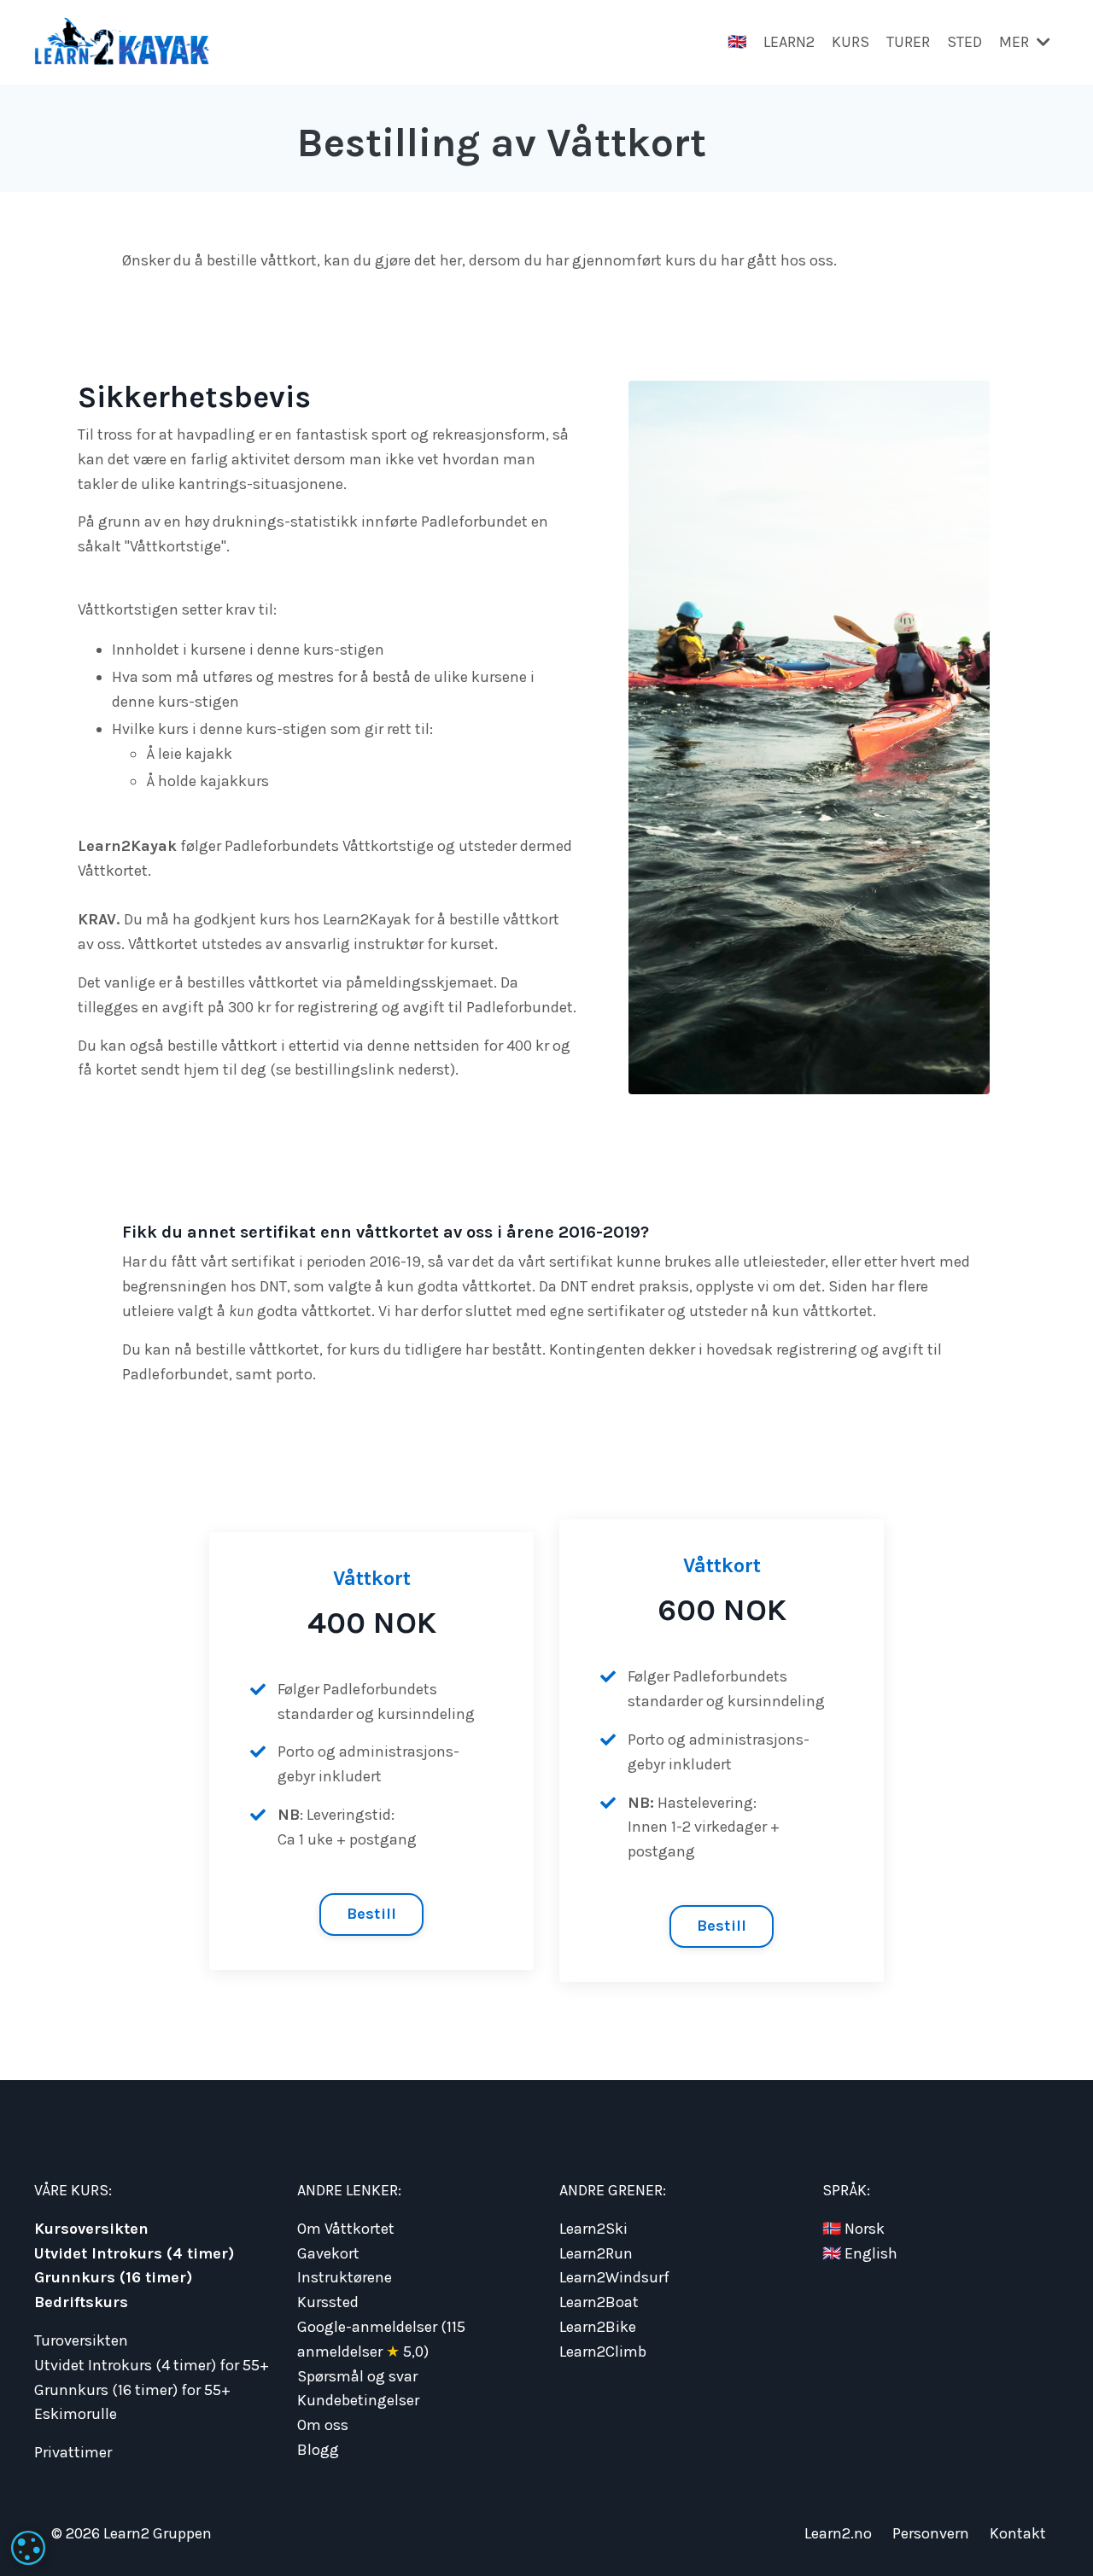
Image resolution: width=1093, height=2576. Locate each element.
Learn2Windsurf (614, 2277)
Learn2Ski (593, 2229)
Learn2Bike (598, 2327)
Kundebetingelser (358, 2400)
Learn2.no (838, 2533)
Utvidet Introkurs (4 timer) (134, 2253)
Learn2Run (596, 2253)
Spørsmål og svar (357, 2376)
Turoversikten (81, 2340)
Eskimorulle (76, 2414)
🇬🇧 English (860, 2253)
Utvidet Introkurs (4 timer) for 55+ (152, 2365)
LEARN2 (789, 42)
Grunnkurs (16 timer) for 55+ (132, 2390)
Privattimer (73, 2452)
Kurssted (328, 2302)
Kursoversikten (91, 2229)
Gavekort (328, 2253)
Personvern (931, 2533)
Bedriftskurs (81, 2302)
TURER (908, 42)
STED (964, 42)
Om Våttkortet (346, 2229)
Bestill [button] (372, 1914)
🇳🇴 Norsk (853, 2229)
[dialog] (28, 2548)
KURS (850, 42)
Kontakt (1018, 2533)
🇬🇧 (737, 42)
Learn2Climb (603, 2352)
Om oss (323, 2425)
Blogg (318, 2450)
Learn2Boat (599, 2302)
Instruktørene (345, 2277)
